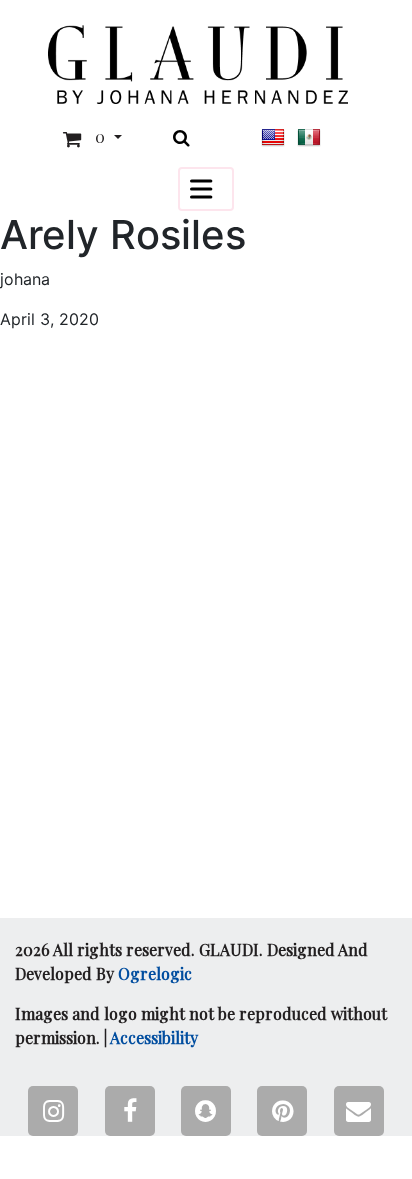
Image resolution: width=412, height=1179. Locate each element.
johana (25, 279)
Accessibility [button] (154, 1037)
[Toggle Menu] (206, 188)
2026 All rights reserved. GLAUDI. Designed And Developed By (191, 961)
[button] (198, 64)
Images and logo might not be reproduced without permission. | (201, 1025)
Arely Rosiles (123, 235)
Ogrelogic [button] (155, 973)
